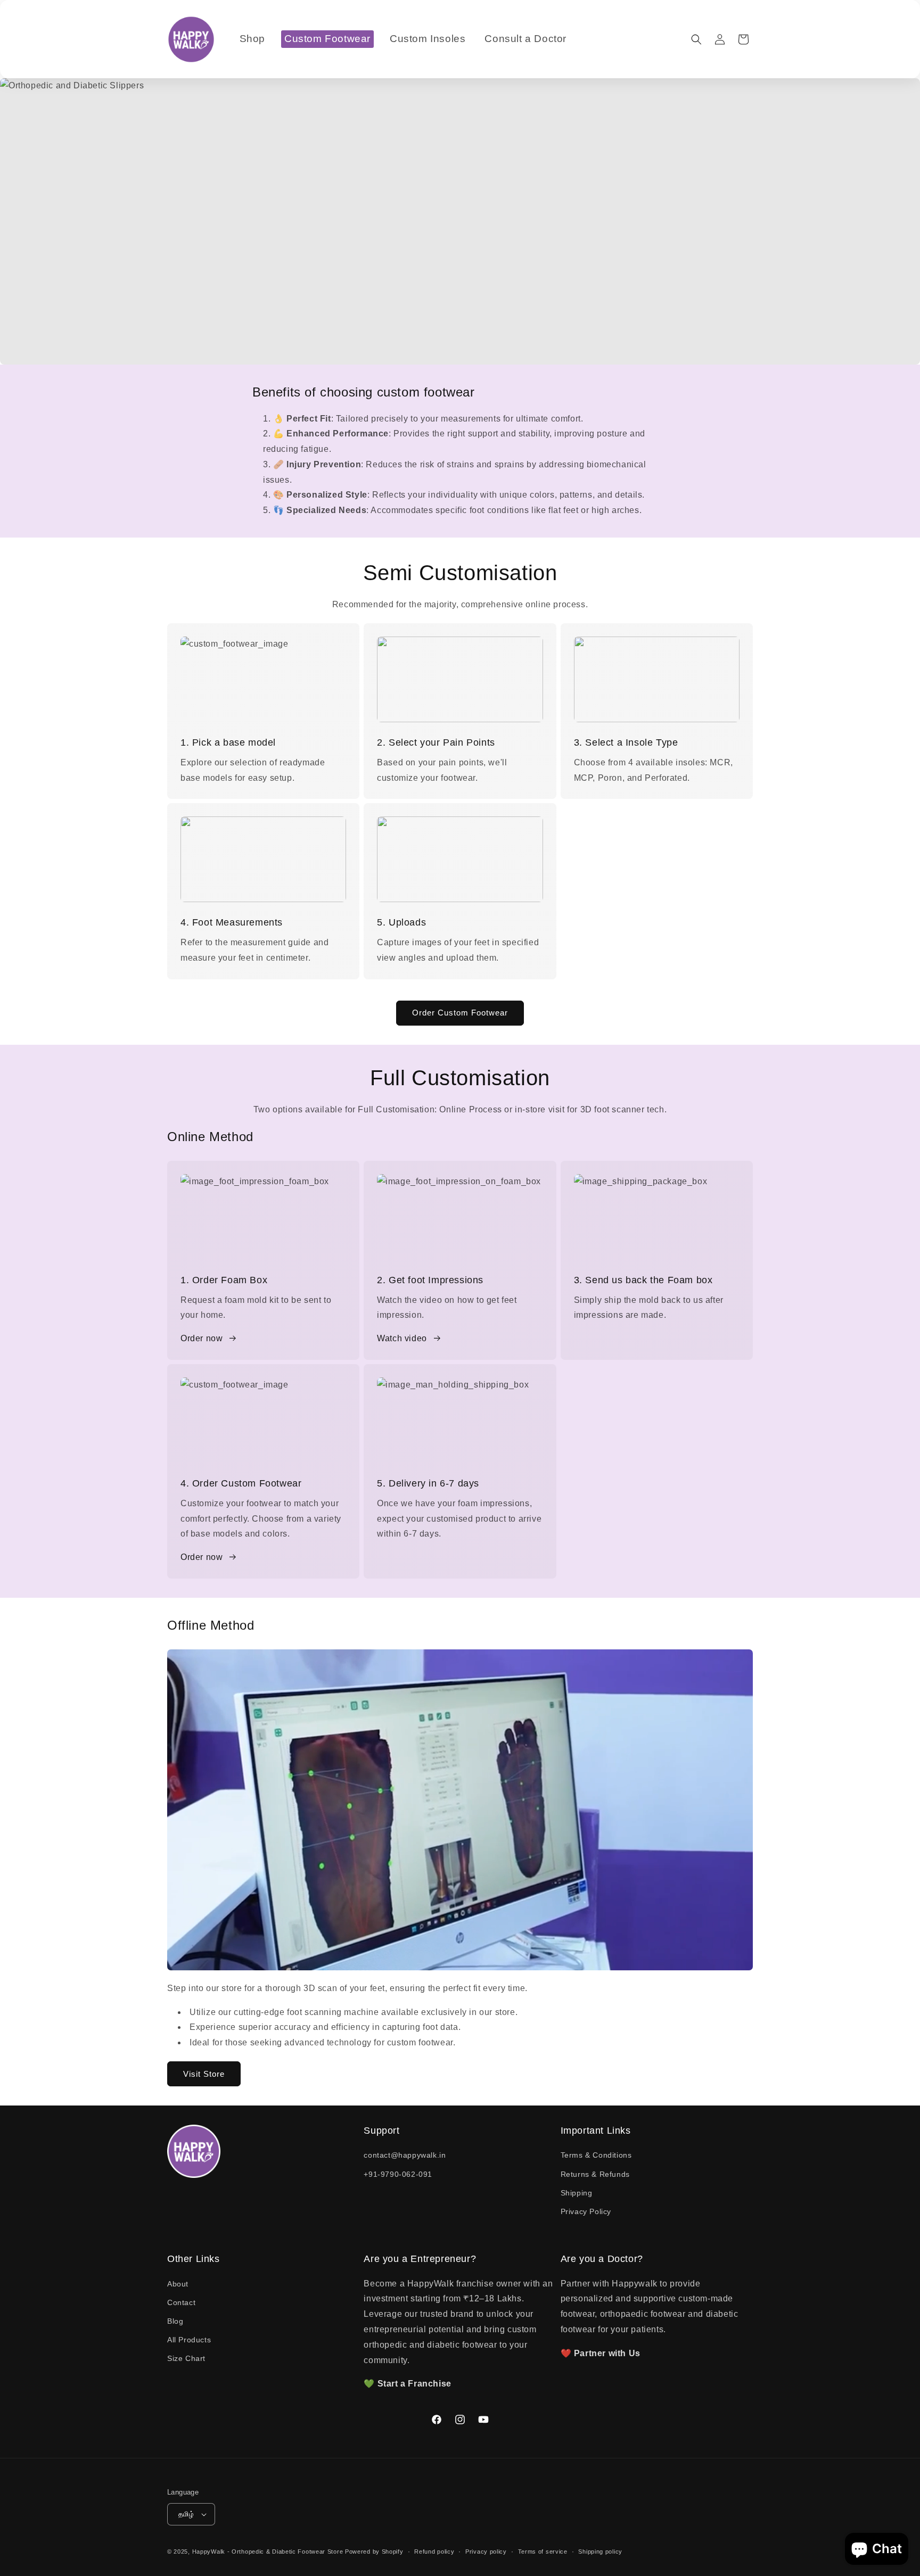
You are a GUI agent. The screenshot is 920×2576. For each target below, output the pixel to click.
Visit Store (204, 2074)
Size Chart (186, 2358)
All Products (189, 2340)
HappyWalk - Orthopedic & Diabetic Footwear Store (268, 2552)
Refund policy (434, 2552)
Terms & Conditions (596, 2155)
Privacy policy (486, 2552)
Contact (181, 2302)
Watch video (402, 1338)
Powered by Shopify (374, 2552)
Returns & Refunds (595, 2174)
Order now (202, 1338)
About (178, 2284)
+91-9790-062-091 (398, 2174)
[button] (696, 39)
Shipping (577, 2193)
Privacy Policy (586, 2211)
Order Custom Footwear (460, 1013)
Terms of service (543, 2552)
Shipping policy (600, 2552)
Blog (175, 2321)
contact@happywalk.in (405, 2155)
